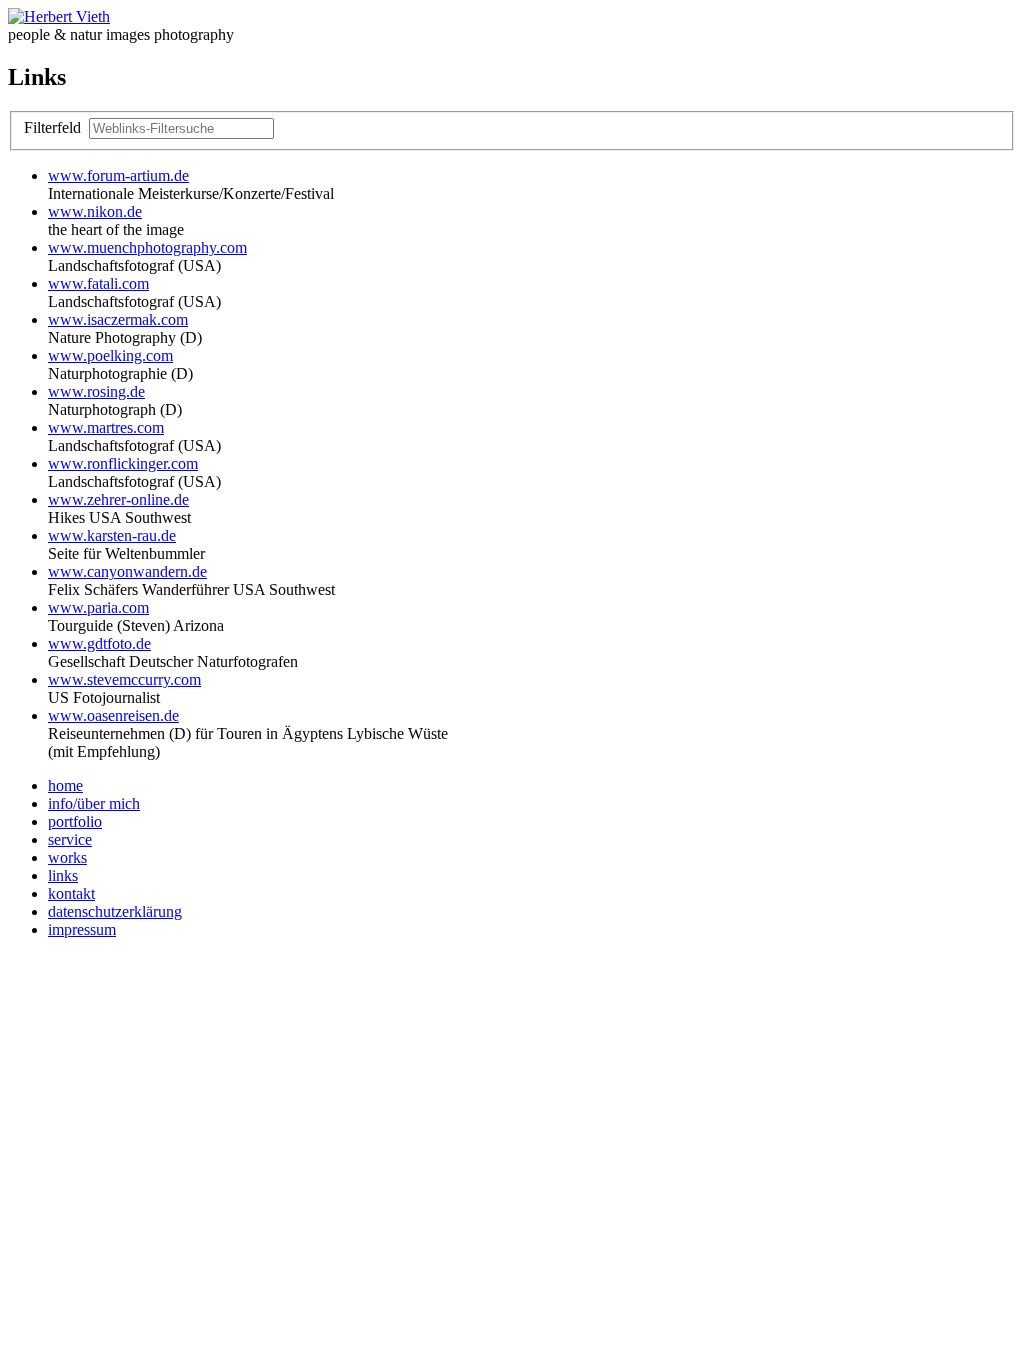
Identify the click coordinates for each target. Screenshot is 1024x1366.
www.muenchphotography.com (147, 247)
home (65, 785)
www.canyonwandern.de (127, 571)
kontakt (71, 893)
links (63, 875)
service (70, 839)
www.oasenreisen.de (113, 715)
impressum (82, 929)
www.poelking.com (110, 355)
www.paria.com (98, 607)
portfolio (75, 821)
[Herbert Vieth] (59, 16)
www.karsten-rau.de (112, 535)
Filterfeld (54, 127)
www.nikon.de (95, 211)
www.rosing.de (96, 391)
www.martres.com (106, 427)
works (67, 857)
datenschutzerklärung (115, 911)
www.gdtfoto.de (99, 643)
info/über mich (94, 803)
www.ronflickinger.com (123, 463)
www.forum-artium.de (118, 175)
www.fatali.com (98, 283)
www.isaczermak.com (118, 319)
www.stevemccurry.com (124, 679)
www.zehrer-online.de (118, 499)
